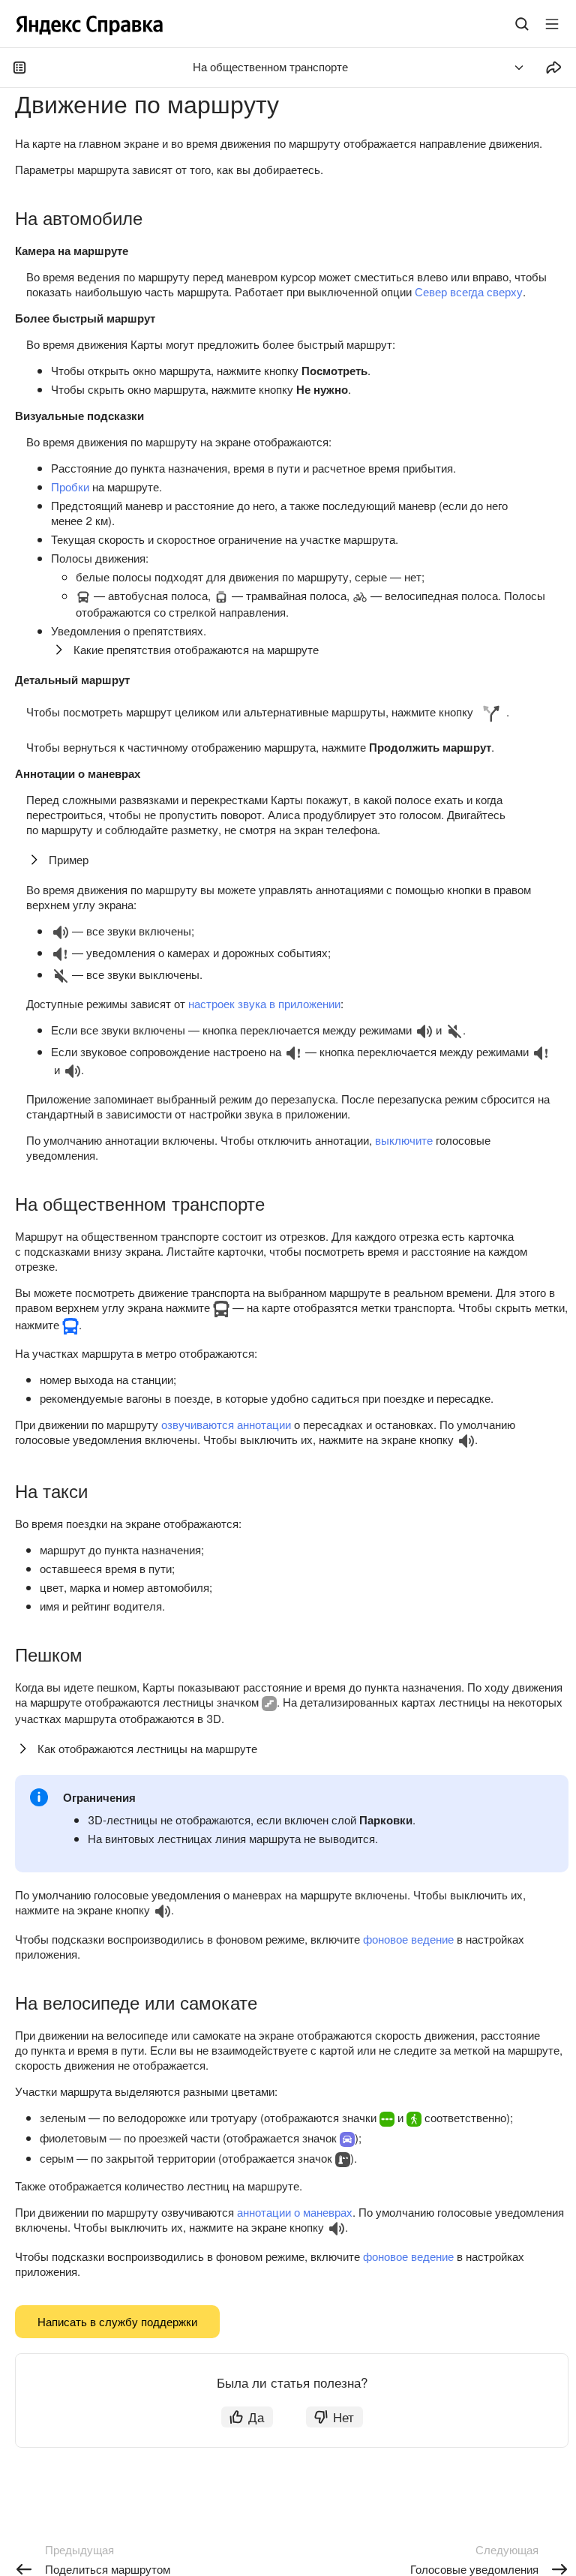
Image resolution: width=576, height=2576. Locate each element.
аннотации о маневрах (295, 2212)
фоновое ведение (408, 1939)
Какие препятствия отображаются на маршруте (196, 649)
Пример (69, 859)
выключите (404, 1140)
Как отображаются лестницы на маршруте (147, 1748)
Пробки (70, 486)
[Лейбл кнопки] (552, 24)
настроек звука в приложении (264, 1003)
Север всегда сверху (469, 291)
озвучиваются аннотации (226, 1424)
